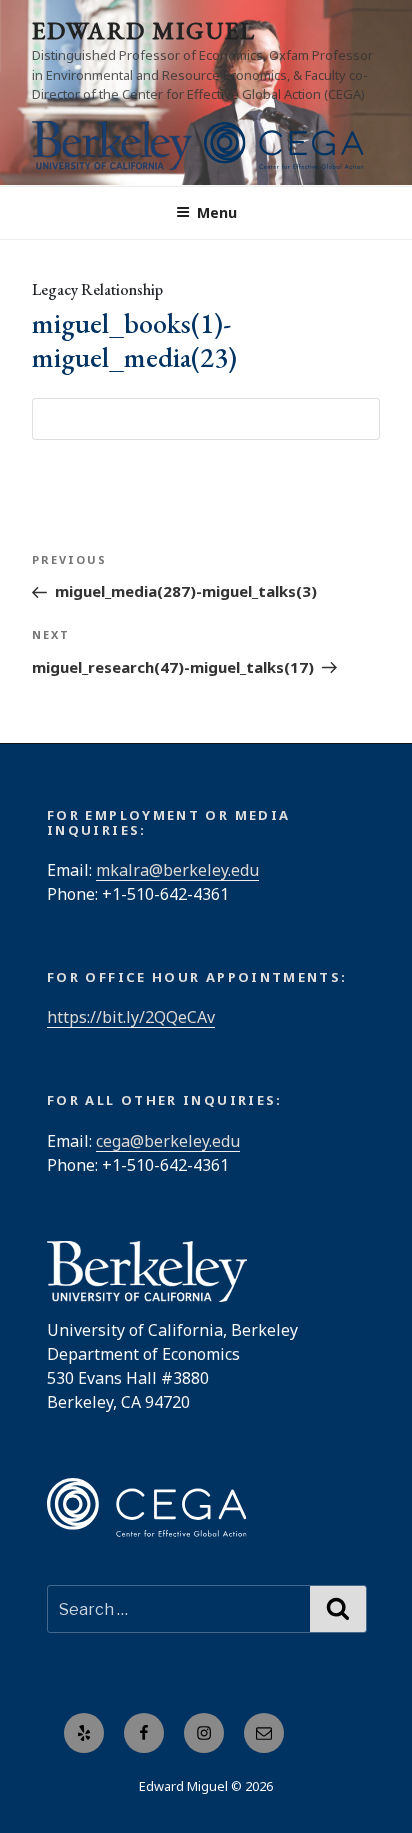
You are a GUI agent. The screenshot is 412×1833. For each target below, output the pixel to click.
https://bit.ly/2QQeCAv (131, 1017)
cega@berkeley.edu (168, 1141)
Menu (217, 212)
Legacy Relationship (97, 289)
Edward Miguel (144, 30)
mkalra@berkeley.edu (177, 870)
